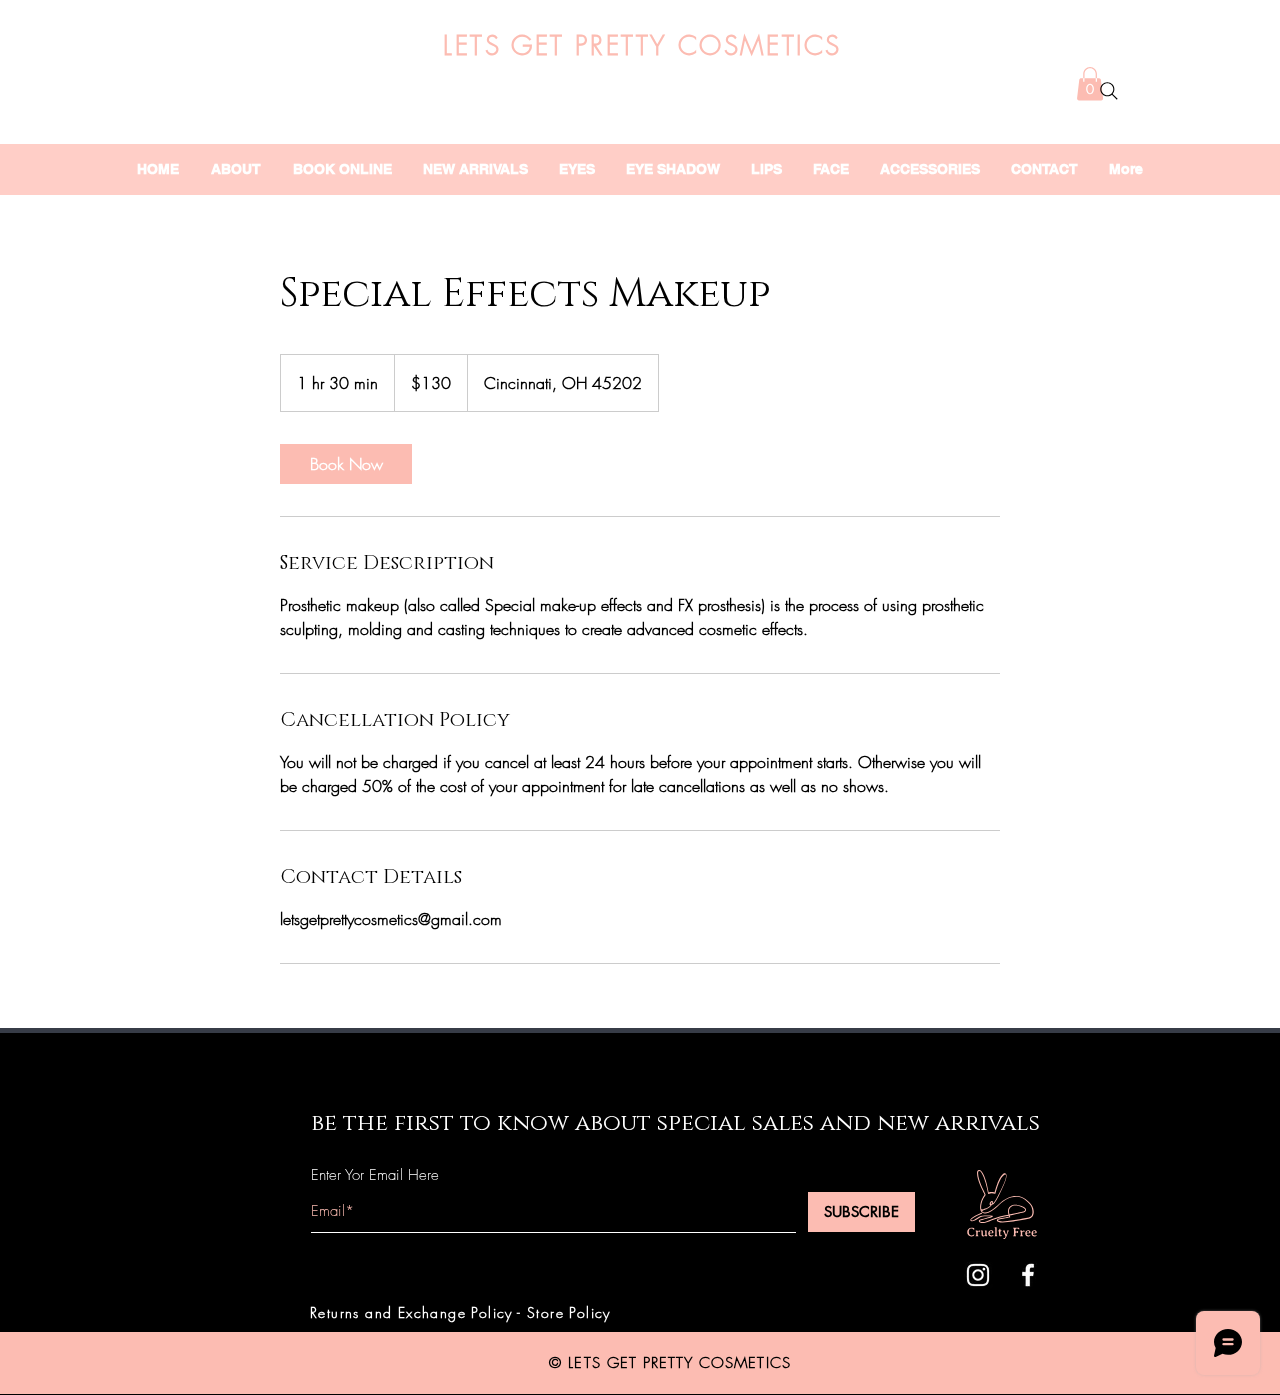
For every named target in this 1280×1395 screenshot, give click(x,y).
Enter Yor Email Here (375, 1175)
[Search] (1109, 91)
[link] (346, 464)
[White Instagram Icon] (978, 1275)
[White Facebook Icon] (1028, 1275)
